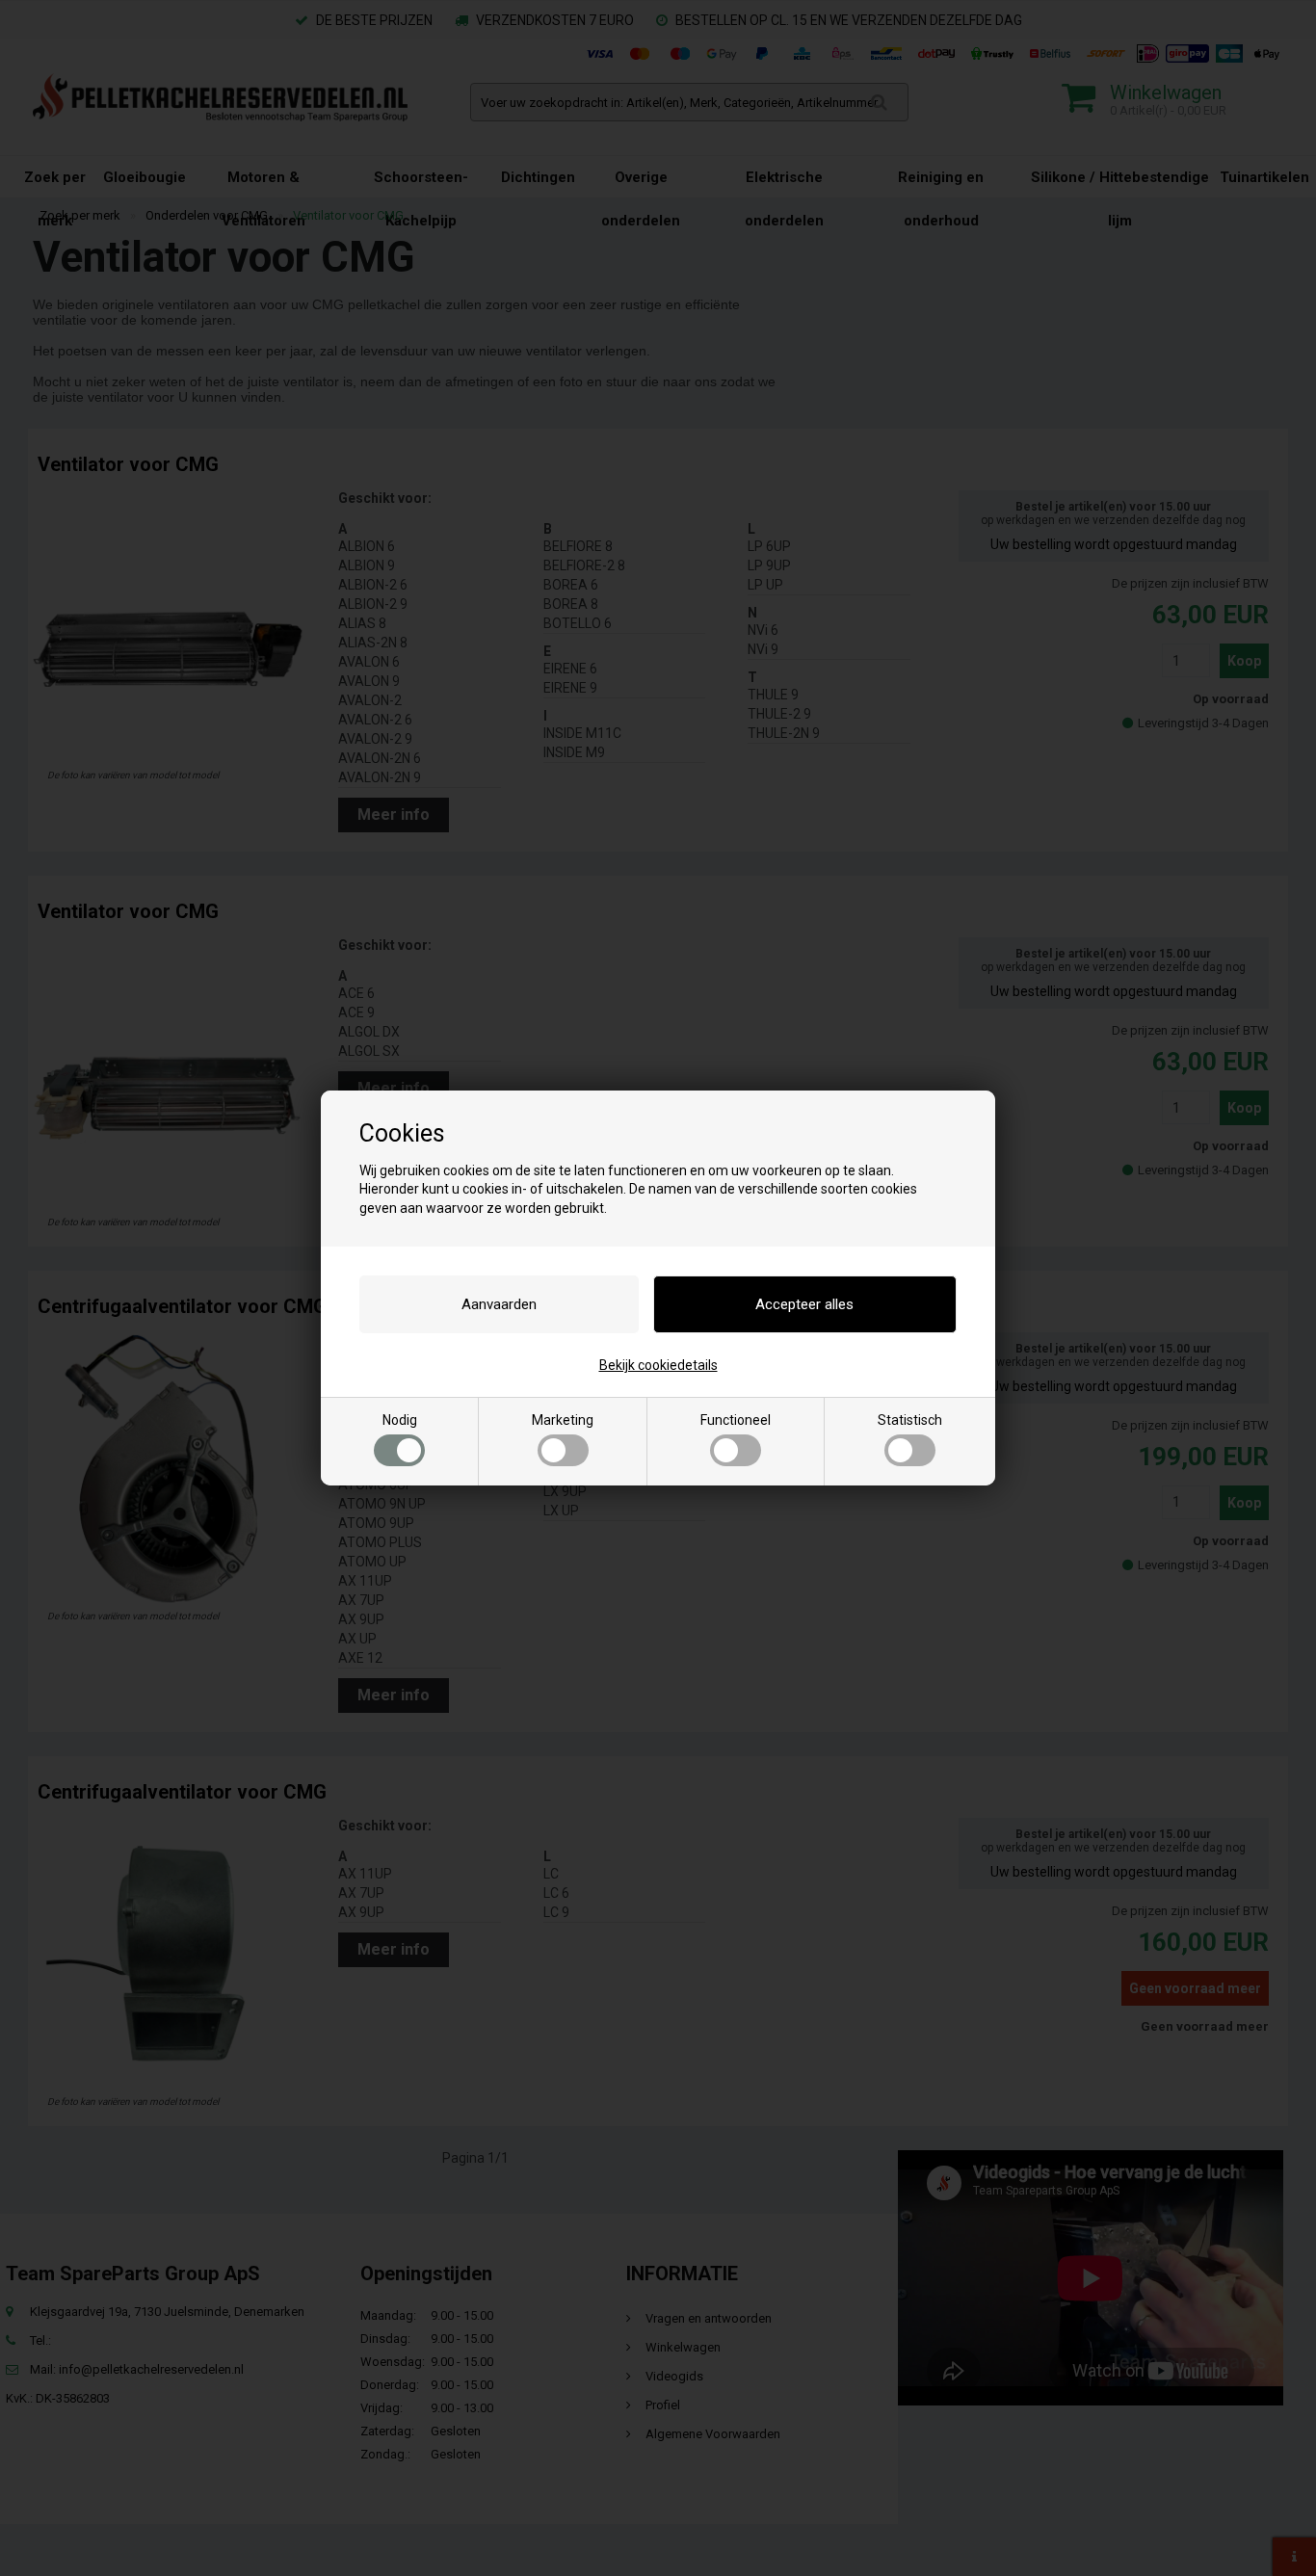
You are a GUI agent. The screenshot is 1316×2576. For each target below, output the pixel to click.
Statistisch (910, 1420)
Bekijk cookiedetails (658, 1365)
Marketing (563, 1420)
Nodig (400, 1420)
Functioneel (736, 1420)
